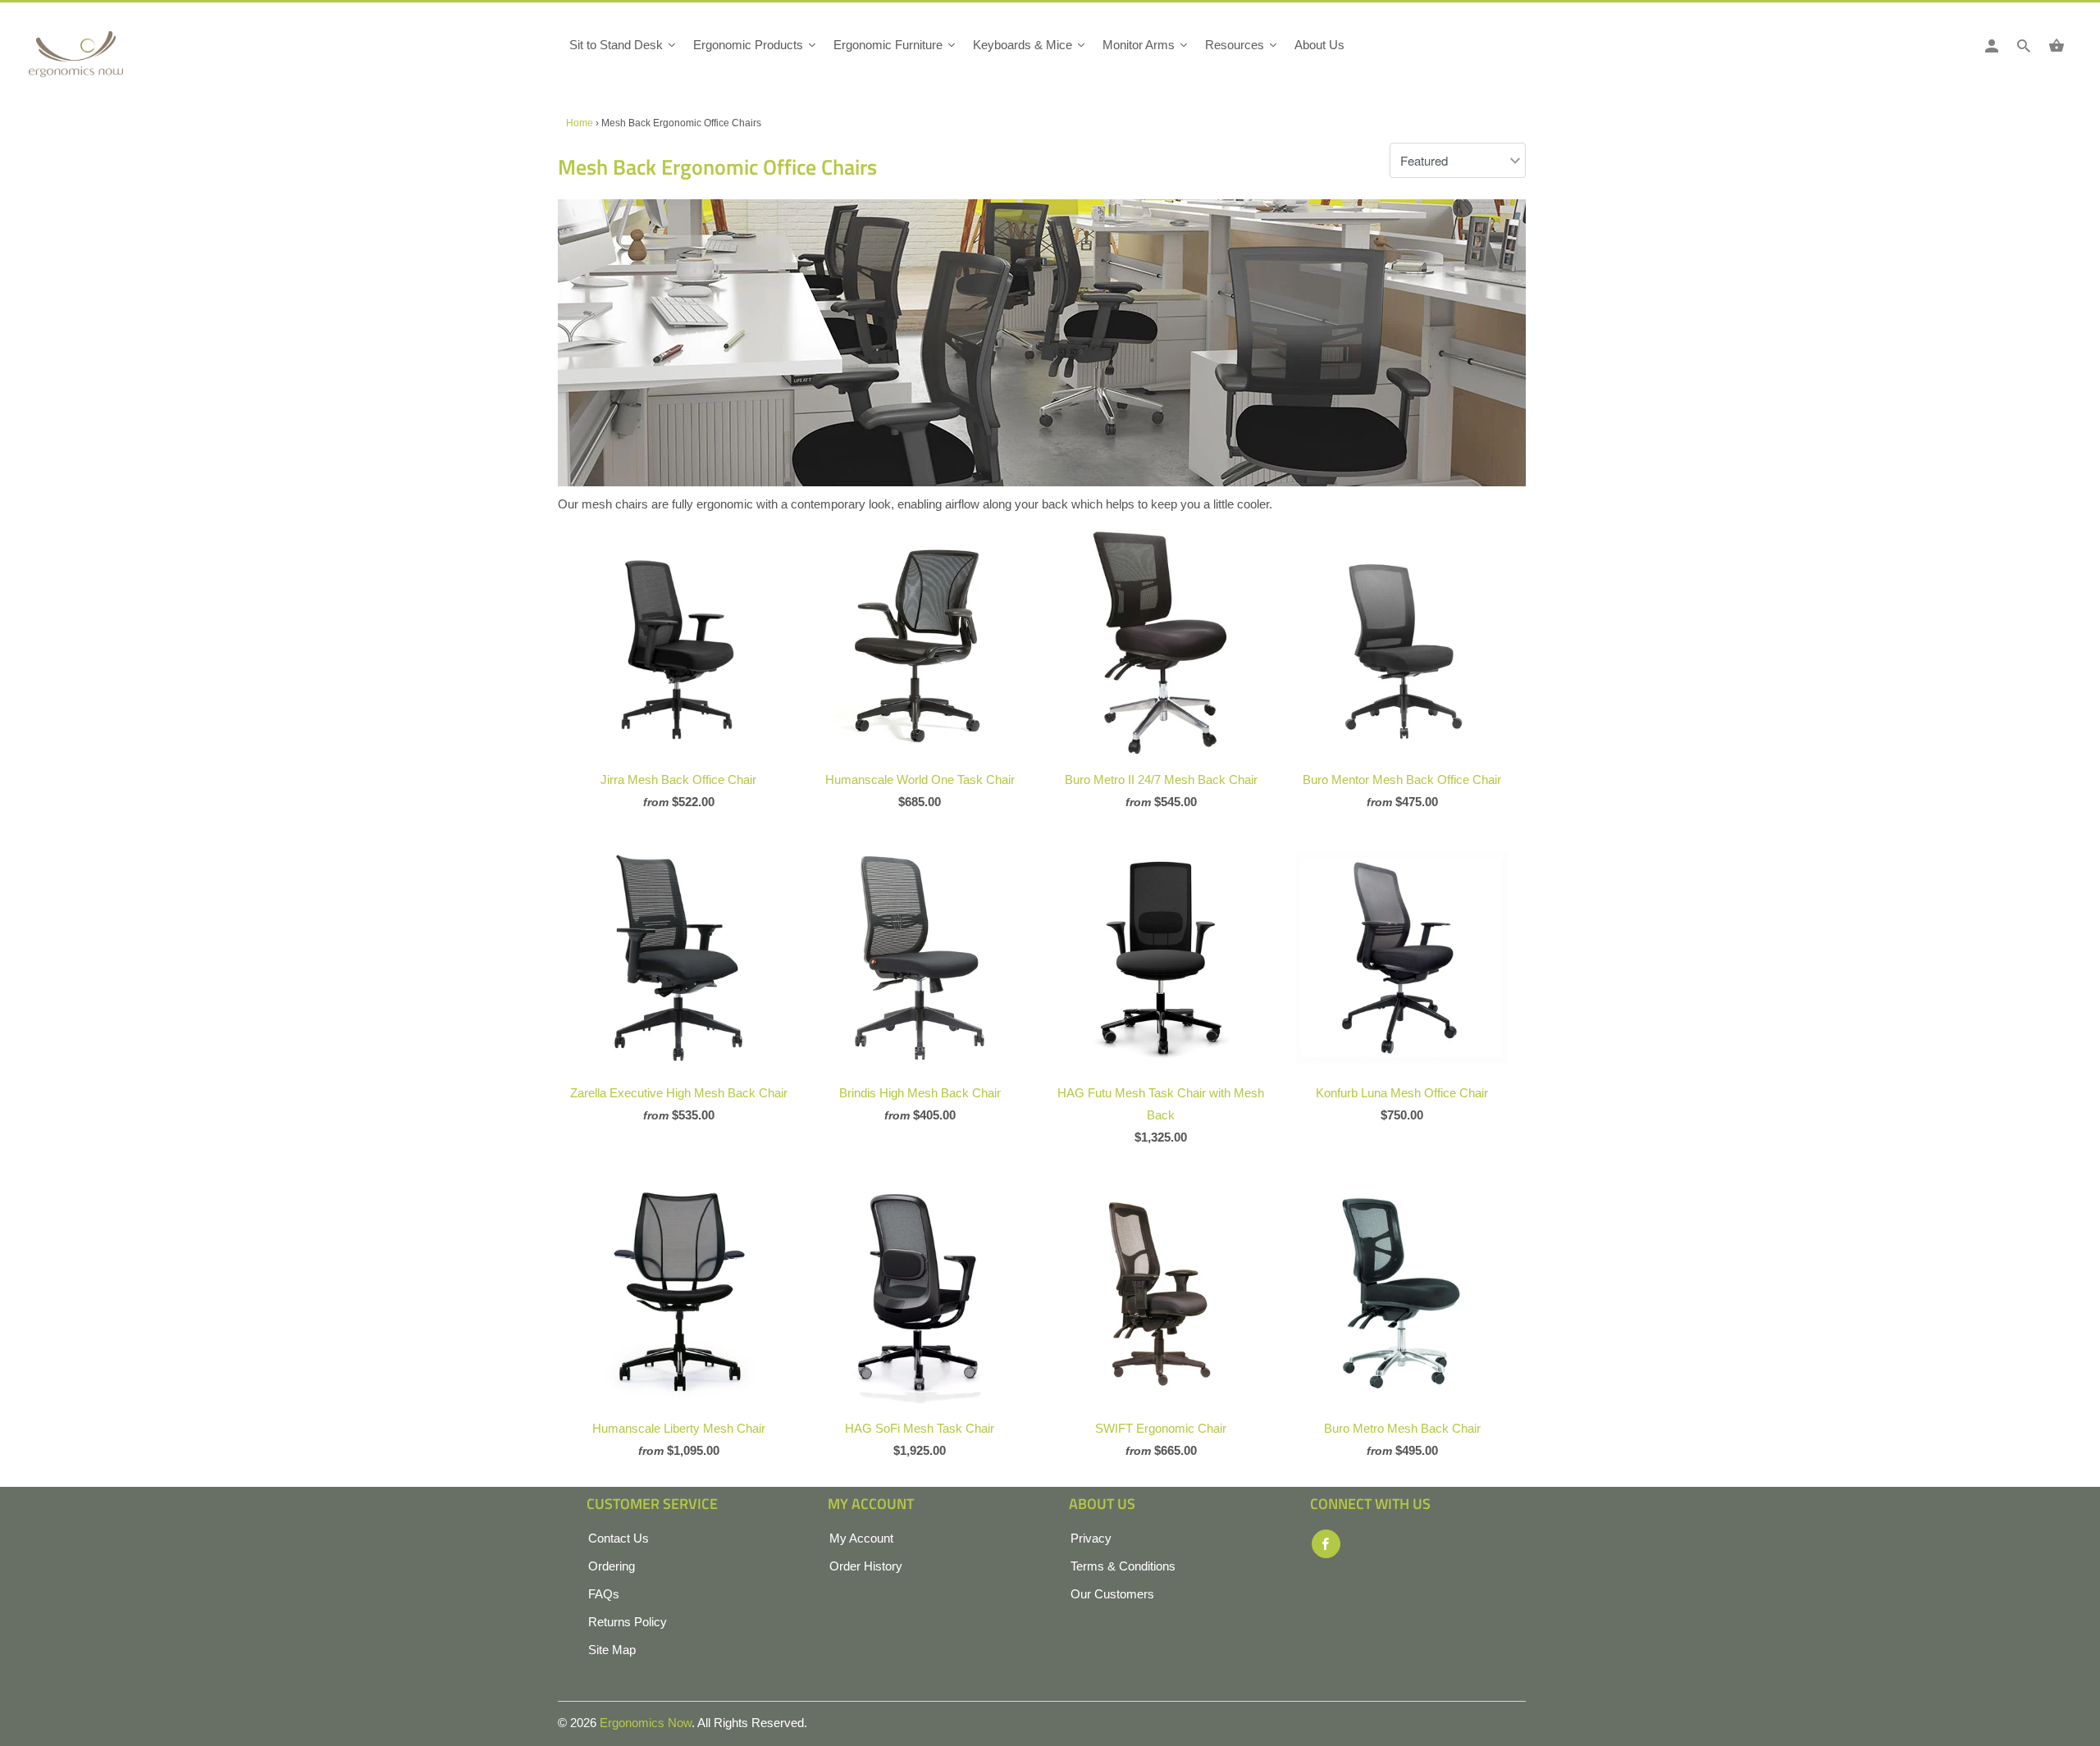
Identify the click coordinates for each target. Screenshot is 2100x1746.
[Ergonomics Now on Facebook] (1326, 1544)
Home (580, 123)
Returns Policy (628, 1622)
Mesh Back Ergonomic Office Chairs (717, 167)
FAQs (604, 1594)
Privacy (1091, 1538)
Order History (866, 1566)
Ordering (612, 1566)
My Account (861, 1538)
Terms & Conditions (1123, 1566)
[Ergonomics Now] (103, 59)
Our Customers (1112, 1594)
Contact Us (619, 1538)
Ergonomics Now (646, 1723)
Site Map (612, 1650)
